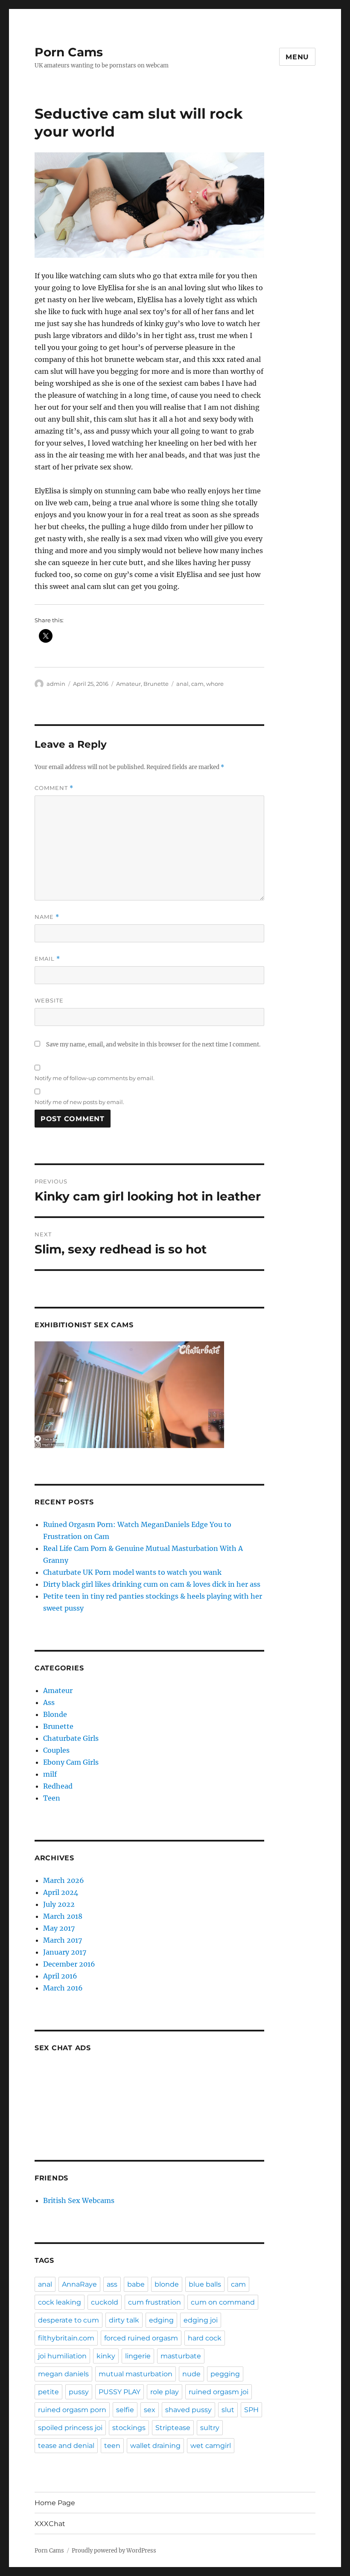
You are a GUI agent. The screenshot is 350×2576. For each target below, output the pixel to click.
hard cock (205, 2338)
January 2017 (65, 1952)
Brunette (156, 684)
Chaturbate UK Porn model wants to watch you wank (132, 1572)
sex (150, 2410)
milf (50, 1774)
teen (112, 2446)
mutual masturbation (136, 2374)
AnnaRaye (79, 2284)
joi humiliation (62, 2356)
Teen (52, 1798)
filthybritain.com (66, 2338)
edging (161, 2320)
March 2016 (63, 1988)
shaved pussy (188, 2410)
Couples (56, 1750)
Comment (54, 788)
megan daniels (63, 2374)
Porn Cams (69, 52)
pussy (79, 2392)
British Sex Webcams (79, 2200)
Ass (49, 1702)
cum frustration (155, 2302)
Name (47, 917)
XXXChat (50, 2524)
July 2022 (59, 1904)
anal (182, 684)
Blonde (55, 1714)
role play (165, 2392)
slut (228, 2410)
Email (47, 959)
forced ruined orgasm (141, 2338)
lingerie (138, 2356)
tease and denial (66, 2446)
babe (136, 2284)
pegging (225, 2374)
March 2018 (63, 1916)
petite (48, 2392)
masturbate (181, 2356)
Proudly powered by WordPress (114, 2551)
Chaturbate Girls (71, 1738)
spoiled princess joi (70, 2428)
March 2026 (64, 1880)
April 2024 (61, 1892)
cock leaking (60, 2302)
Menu (297, 57)
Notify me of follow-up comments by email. (95, 1078)
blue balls (205, 2284)
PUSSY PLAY (120, 2392)
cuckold (105, 2302)
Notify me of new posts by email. (79, 1102)
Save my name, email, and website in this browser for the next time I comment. (153, 1045)
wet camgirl (211, 2446)
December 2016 (69, 1964)
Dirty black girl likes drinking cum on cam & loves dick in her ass (152, 1584)
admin (56, 684)
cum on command (223, 2302)
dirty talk (124, 2320)
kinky (106, 2356)
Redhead (58, 1786)
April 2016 (60, 1976)
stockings (129, 2428)
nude (191, 2374)
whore (215, 684)
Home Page (55, 2503)
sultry (210, 2428)
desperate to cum (69, 2320)
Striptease (173, 2428)
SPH (251, 2410)
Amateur (128, 684)
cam (197, 684)
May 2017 (59, 1928)
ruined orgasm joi (219, 2392)
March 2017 (63, 1940)
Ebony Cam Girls (71, 1762)
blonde (167, 2284)
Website (49, 1000)
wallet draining (155, 2446)
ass (112, 2284)
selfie (125, 2410)
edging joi (201, 2320)
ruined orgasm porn (72, 2410)
